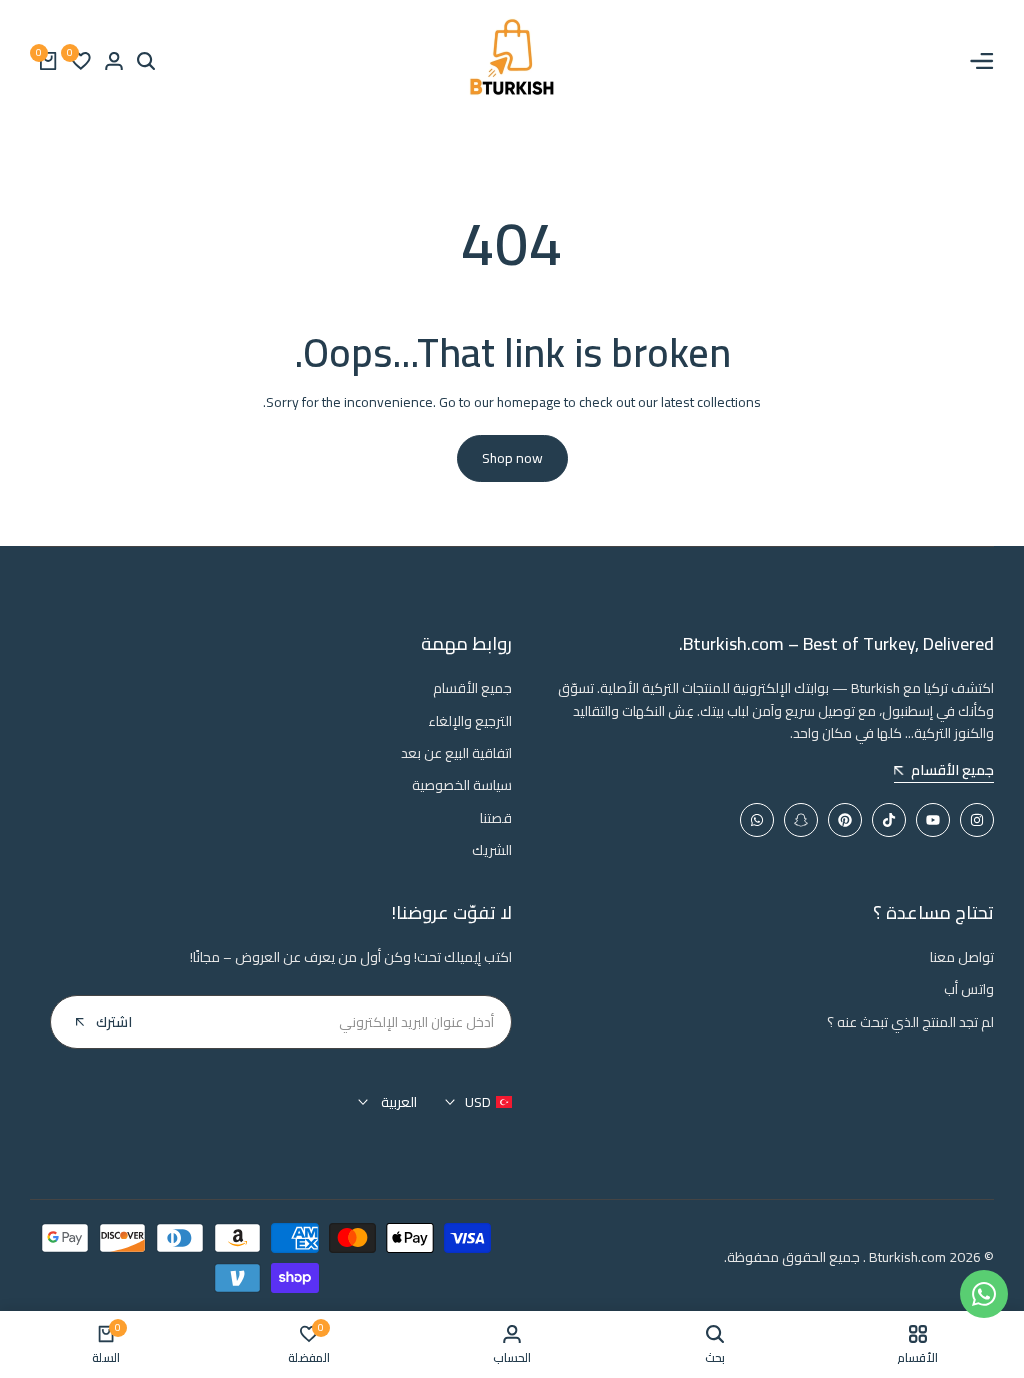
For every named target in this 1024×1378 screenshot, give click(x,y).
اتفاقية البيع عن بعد (456, 753)
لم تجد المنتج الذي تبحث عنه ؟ (910, 1022)
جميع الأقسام (472, 688)
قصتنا (496, 818)
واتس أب (969, 989)
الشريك (492, 850)
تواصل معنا (962, 957)
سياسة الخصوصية (462, 785)
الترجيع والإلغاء (470, 721)
